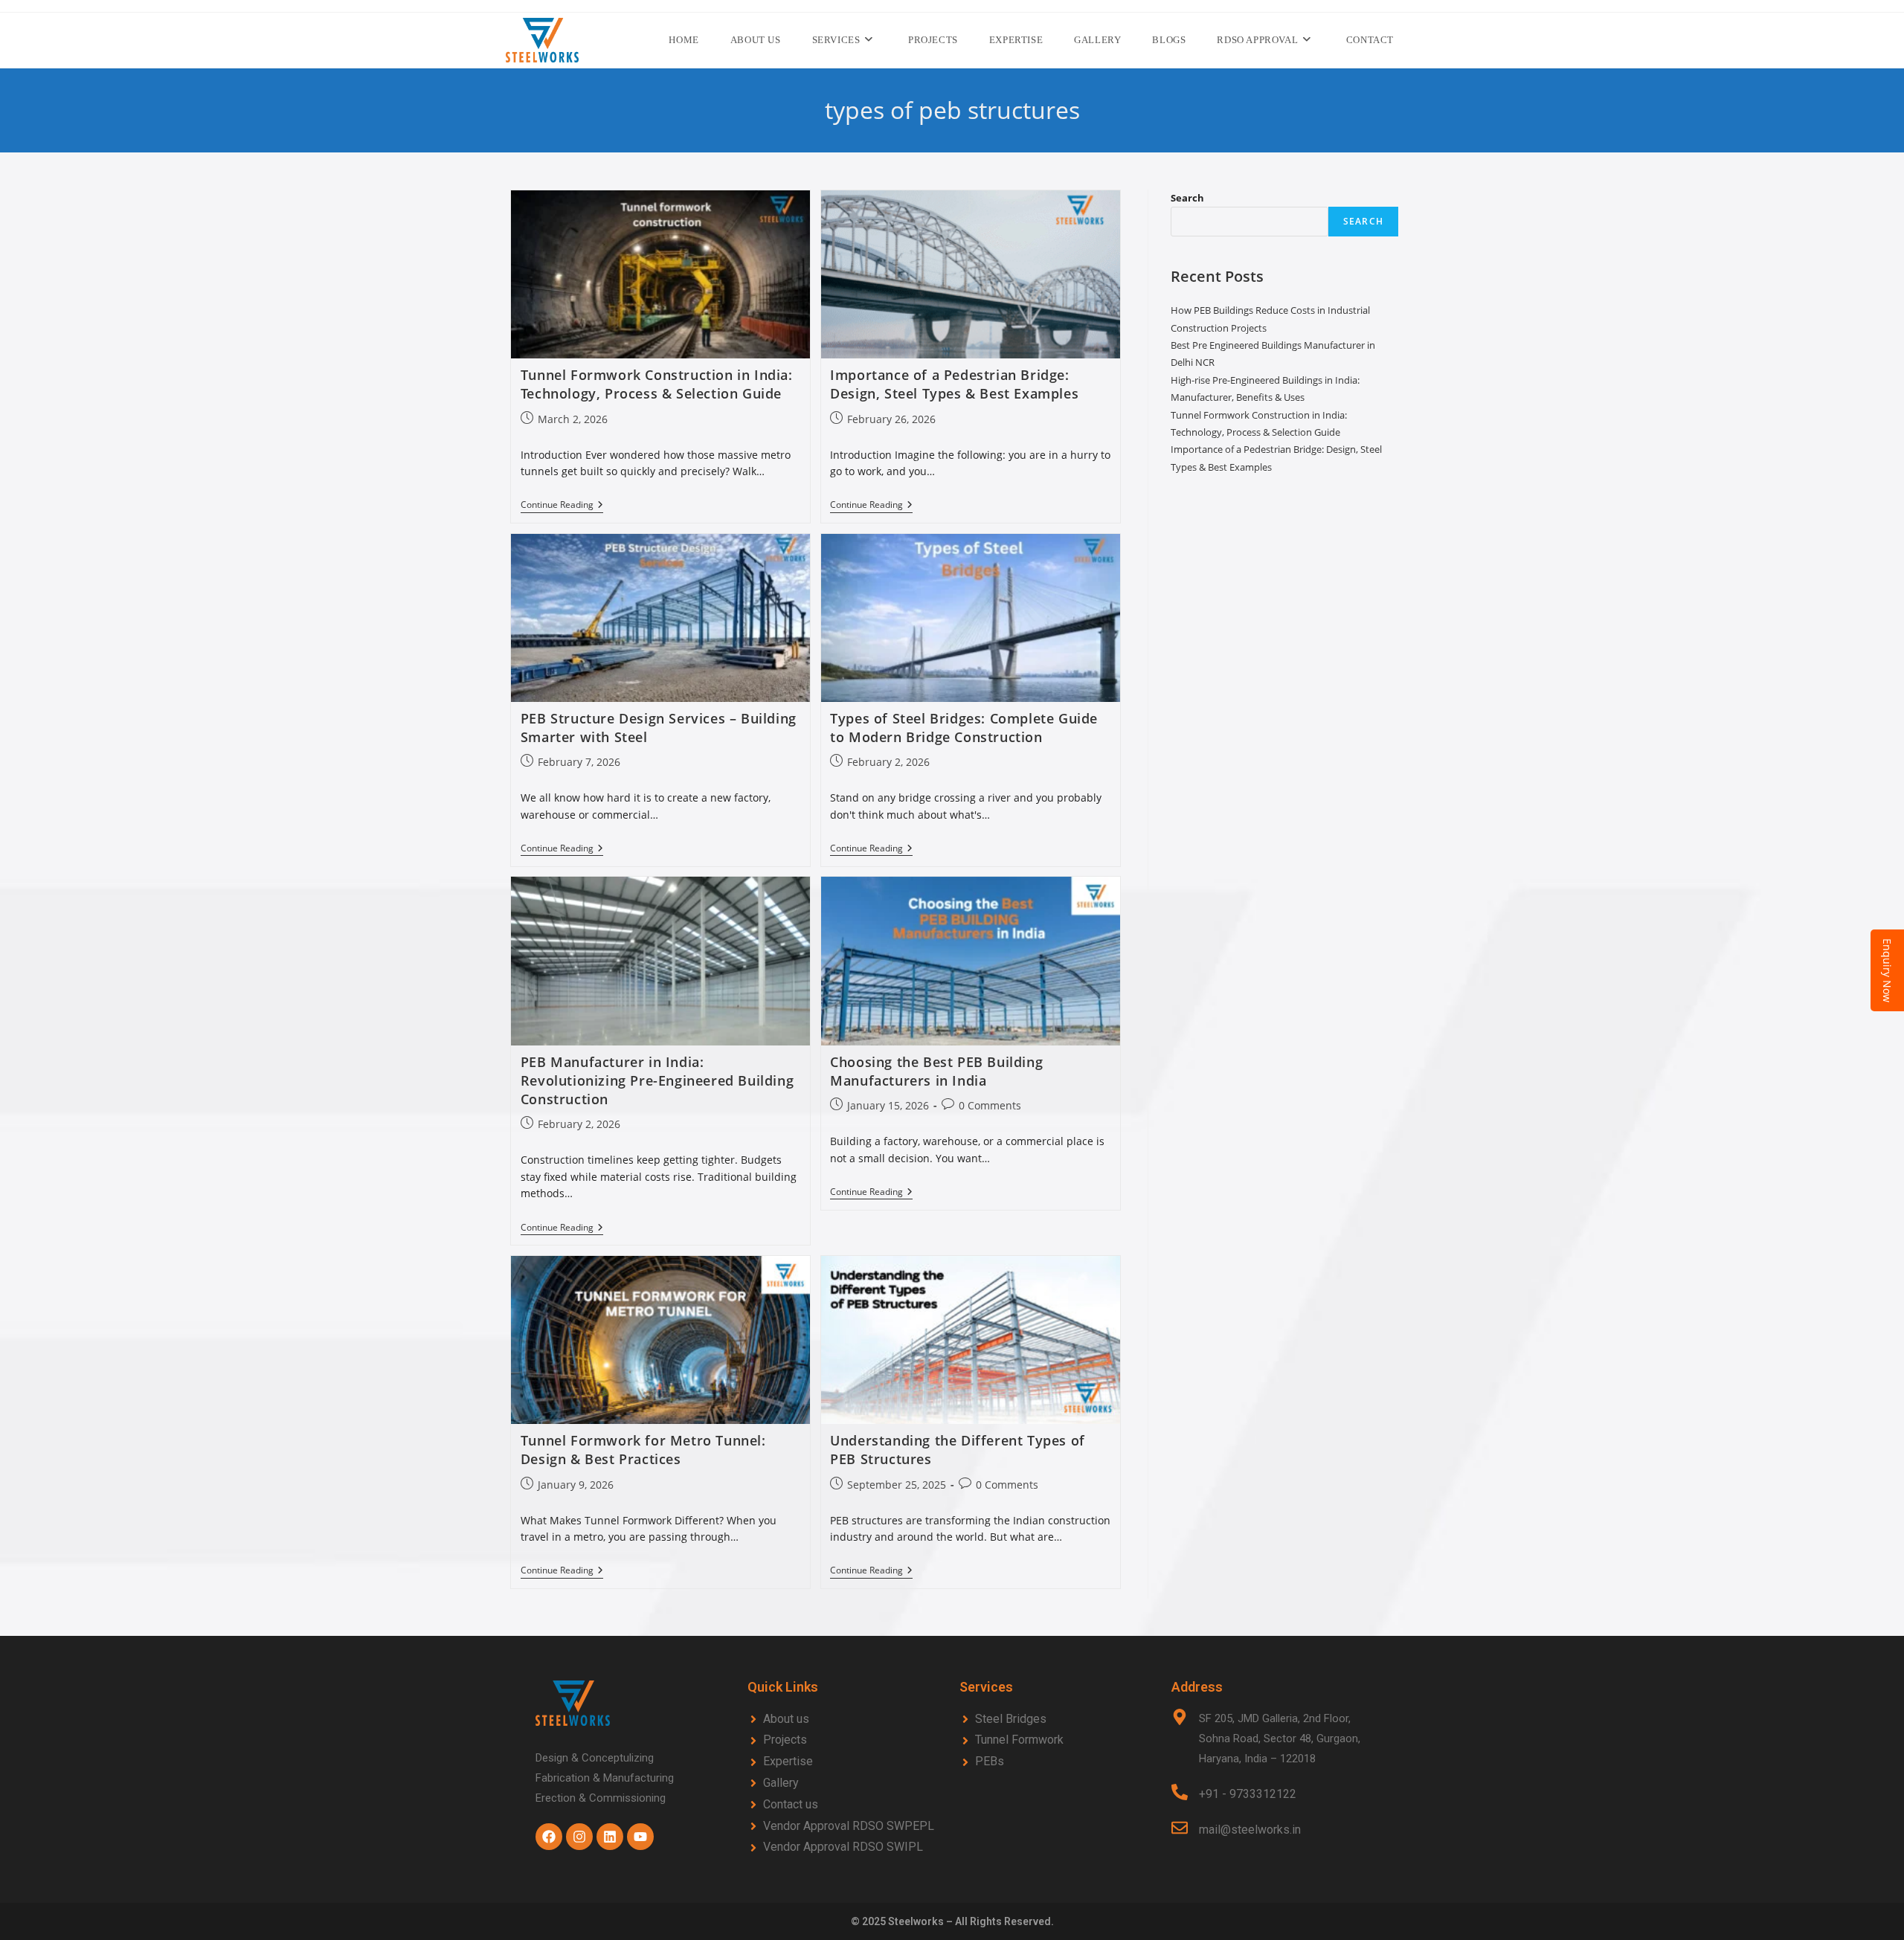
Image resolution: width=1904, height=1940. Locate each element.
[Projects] (846, 1740)
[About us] (846, 1720)
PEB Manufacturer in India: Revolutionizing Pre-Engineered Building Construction (657, 1080)
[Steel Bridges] (1058, 1720)
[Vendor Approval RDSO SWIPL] (846, 1847)
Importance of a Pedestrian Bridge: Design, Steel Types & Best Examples (954, 384)
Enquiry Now (1887, 970)
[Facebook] (549, 1837)
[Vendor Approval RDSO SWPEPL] (846, 1827)
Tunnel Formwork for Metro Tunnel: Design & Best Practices (643, 1450)
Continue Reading (562, 505)
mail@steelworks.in (1250, 1830)
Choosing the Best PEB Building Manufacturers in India (936, 1071)
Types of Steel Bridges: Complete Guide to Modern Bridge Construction (964, 728)
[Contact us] (846, 1805)
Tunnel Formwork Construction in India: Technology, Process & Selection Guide (657, 384)
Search (1187, 198)
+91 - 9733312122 (1248, 1794)
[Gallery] (846, 1783)
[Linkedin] (610, 1837)
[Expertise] (846, 1762)
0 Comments (990, 1105)
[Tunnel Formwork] (1058, 1740)
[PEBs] (1058, 1762)
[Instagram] (579, 1837)
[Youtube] (640, 1837)
